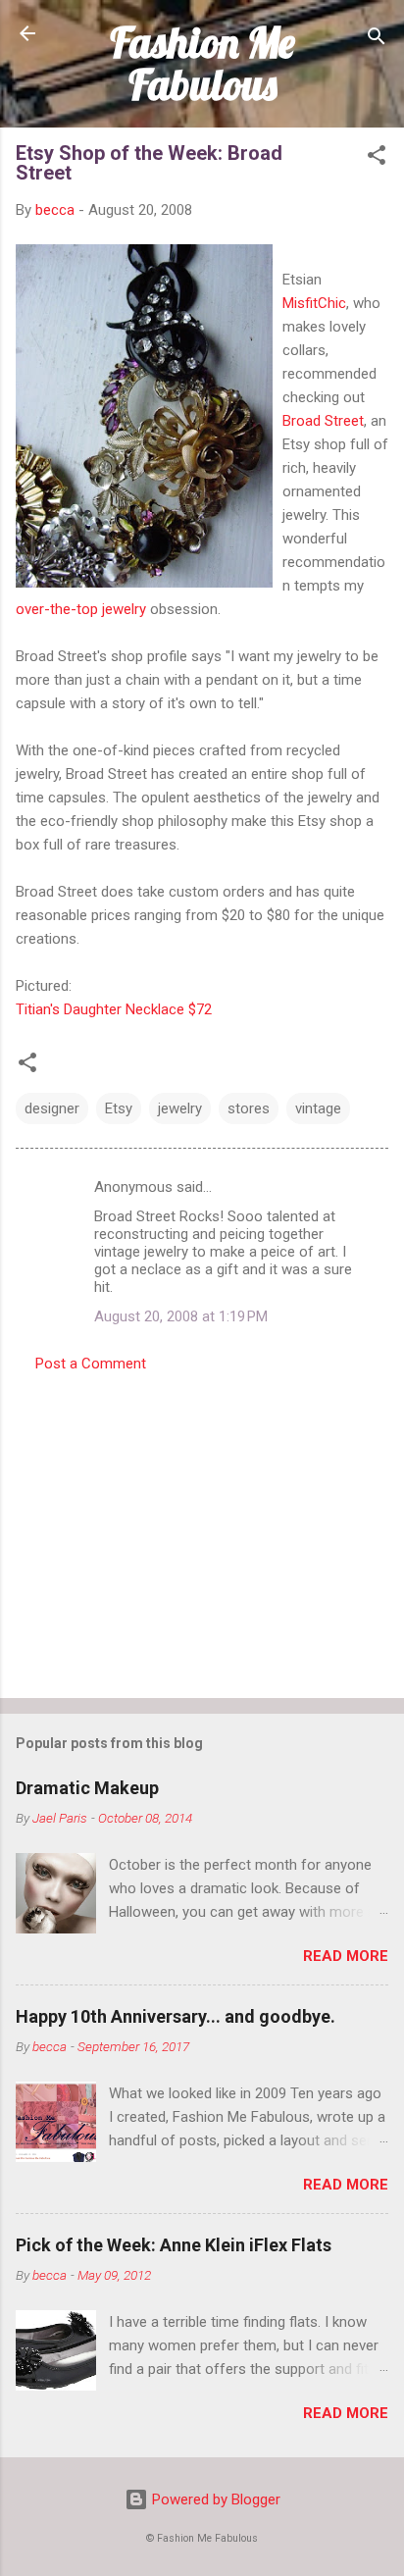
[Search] (377, 40)
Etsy (119, 1108)
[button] (377, 158)
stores (249, 1108)
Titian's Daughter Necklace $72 (114, 1009)
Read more (346, 1956)
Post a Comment (91, 1364)
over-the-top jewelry (81, 609)
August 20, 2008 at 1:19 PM (181, 1316)
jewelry (180, 1108)
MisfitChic (314, 303)
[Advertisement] (202, 1529)
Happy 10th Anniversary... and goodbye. (176, 2016)
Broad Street (323, 421)
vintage (318, 1108)
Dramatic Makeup (87, 1788)
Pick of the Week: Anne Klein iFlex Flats (174, 2245)
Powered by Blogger (214, 2499)
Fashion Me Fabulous (202, 63)
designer (52, 1108)
